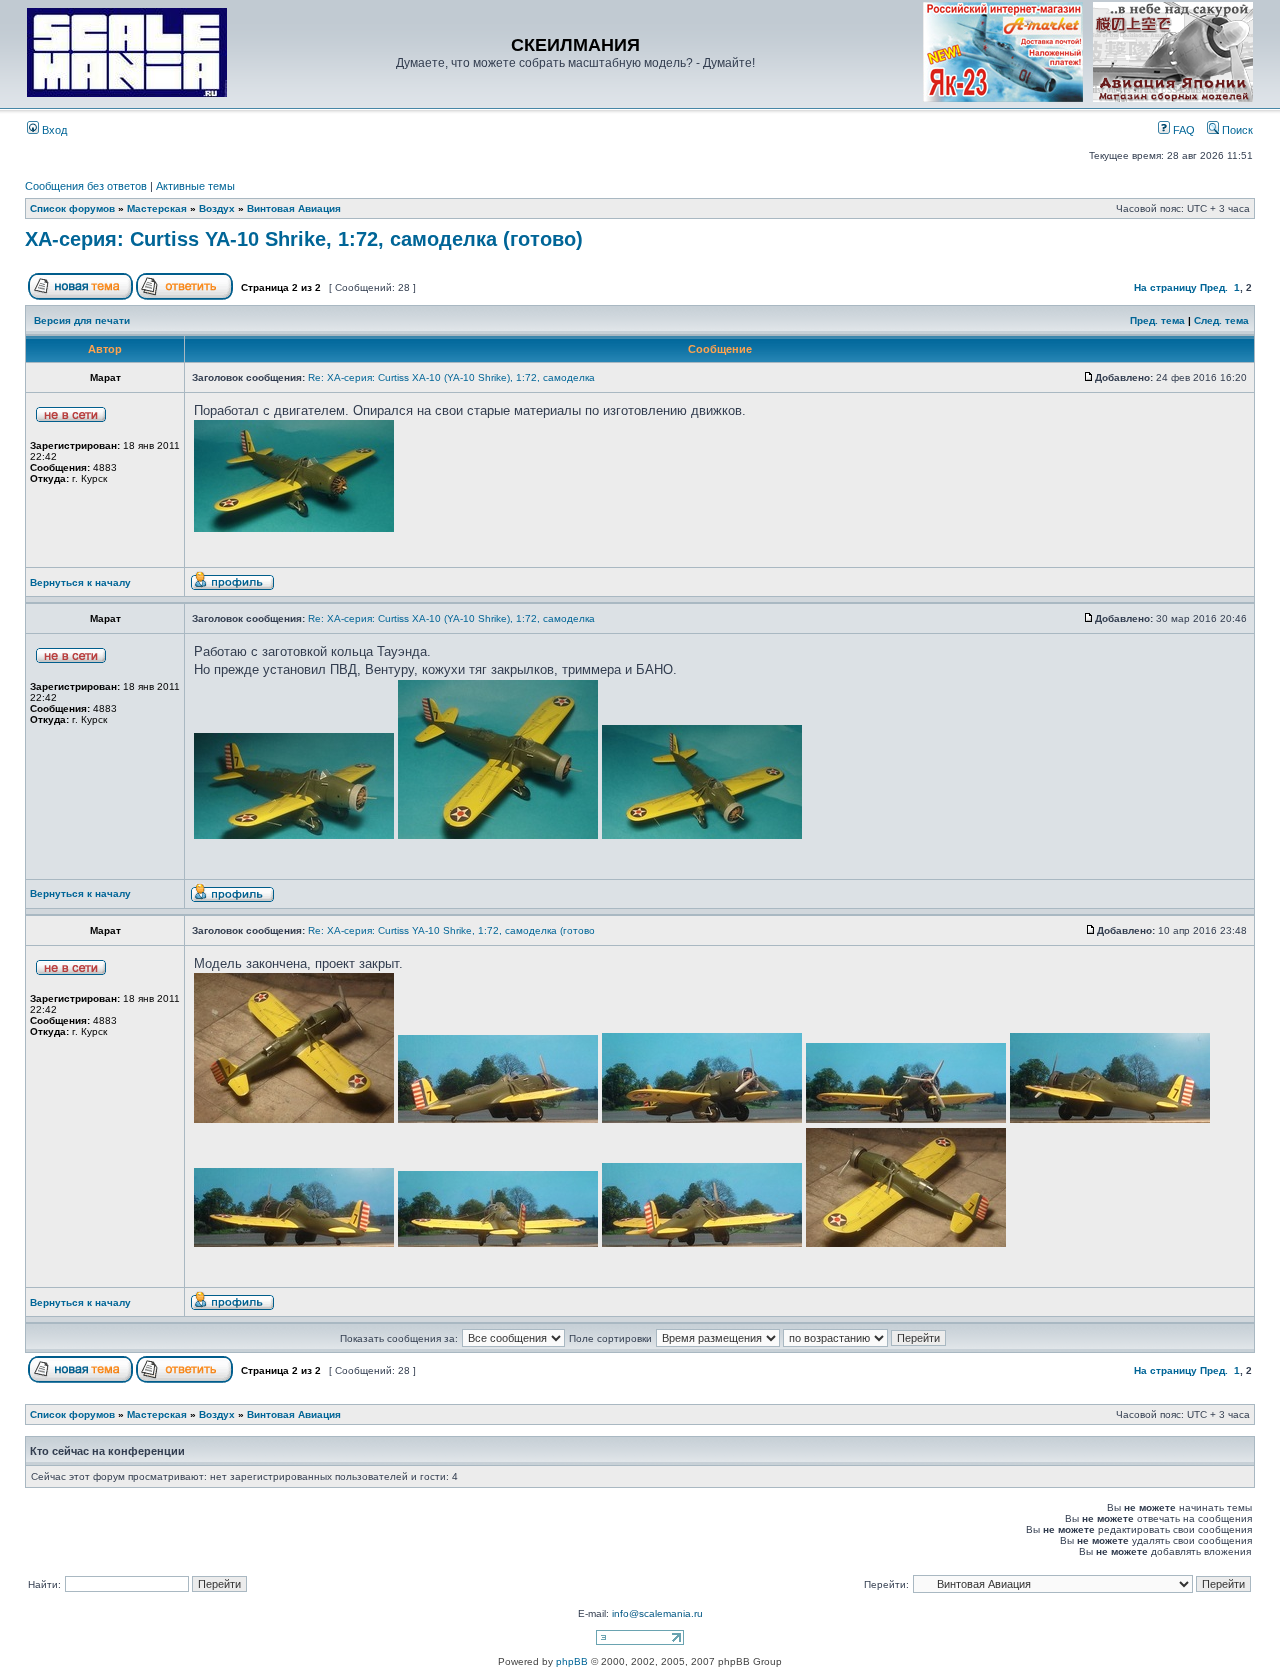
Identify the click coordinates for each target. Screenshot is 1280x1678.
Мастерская (157, 208)
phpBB (572, 1661)
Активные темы (195, 186)
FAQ (1182, 130)
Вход (53, 130)
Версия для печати (82, 320)
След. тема (1221, 320)
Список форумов (72, 208)
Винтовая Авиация (294, 208)
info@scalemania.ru (657, 1613)
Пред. (1214, 287)
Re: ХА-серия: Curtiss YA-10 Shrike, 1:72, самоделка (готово (451, 930)
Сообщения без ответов (86, 186)
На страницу (1165, 287)
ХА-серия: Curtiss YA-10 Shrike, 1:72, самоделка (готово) (304, 239)
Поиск (1236, 130)
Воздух (217, 208)
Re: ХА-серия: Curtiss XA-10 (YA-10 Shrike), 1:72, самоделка (451, 377)
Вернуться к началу (80, 582)
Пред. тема (1157, 320)
